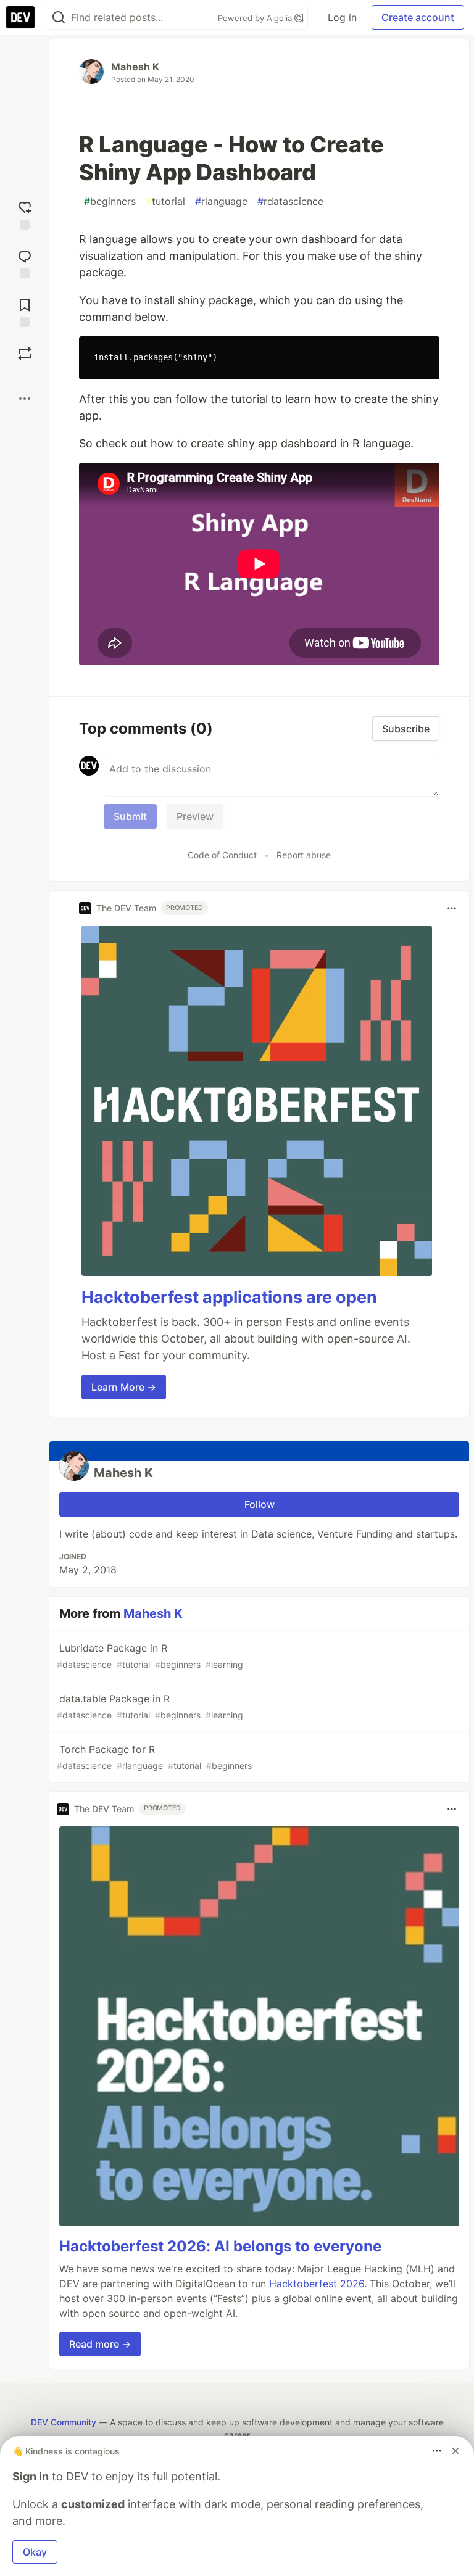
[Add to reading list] (25, 311)
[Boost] (25, 354)
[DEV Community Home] (20, 17)
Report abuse (304, 855)
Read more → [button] (100, 2344)
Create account (418, 17)
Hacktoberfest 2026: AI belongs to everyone (220, 2246)
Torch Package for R (154, 1757)
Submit (130, 816)
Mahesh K (135, 67)
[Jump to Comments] (25, 263)
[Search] (59, 18)
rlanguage (221, 201)
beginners (110, 201)
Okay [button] (35, 2552)
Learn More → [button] (124, 1387)
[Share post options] (25, 399)
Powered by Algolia (256, 18)
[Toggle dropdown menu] (452, 908)
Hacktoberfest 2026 (317, 2284)
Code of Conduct (222, 855)
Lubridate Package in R (150, 1656)
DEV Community (64, 2422)
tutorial (165, 201)
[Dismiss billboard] (455, 2451)
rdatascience (290, 201)
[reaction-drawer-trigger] (25, 214)
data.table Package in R (150, 1706)
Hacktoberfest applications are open (229, 1297)
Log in (342, 17)
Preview (195, 816)
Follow (260, 1504)
